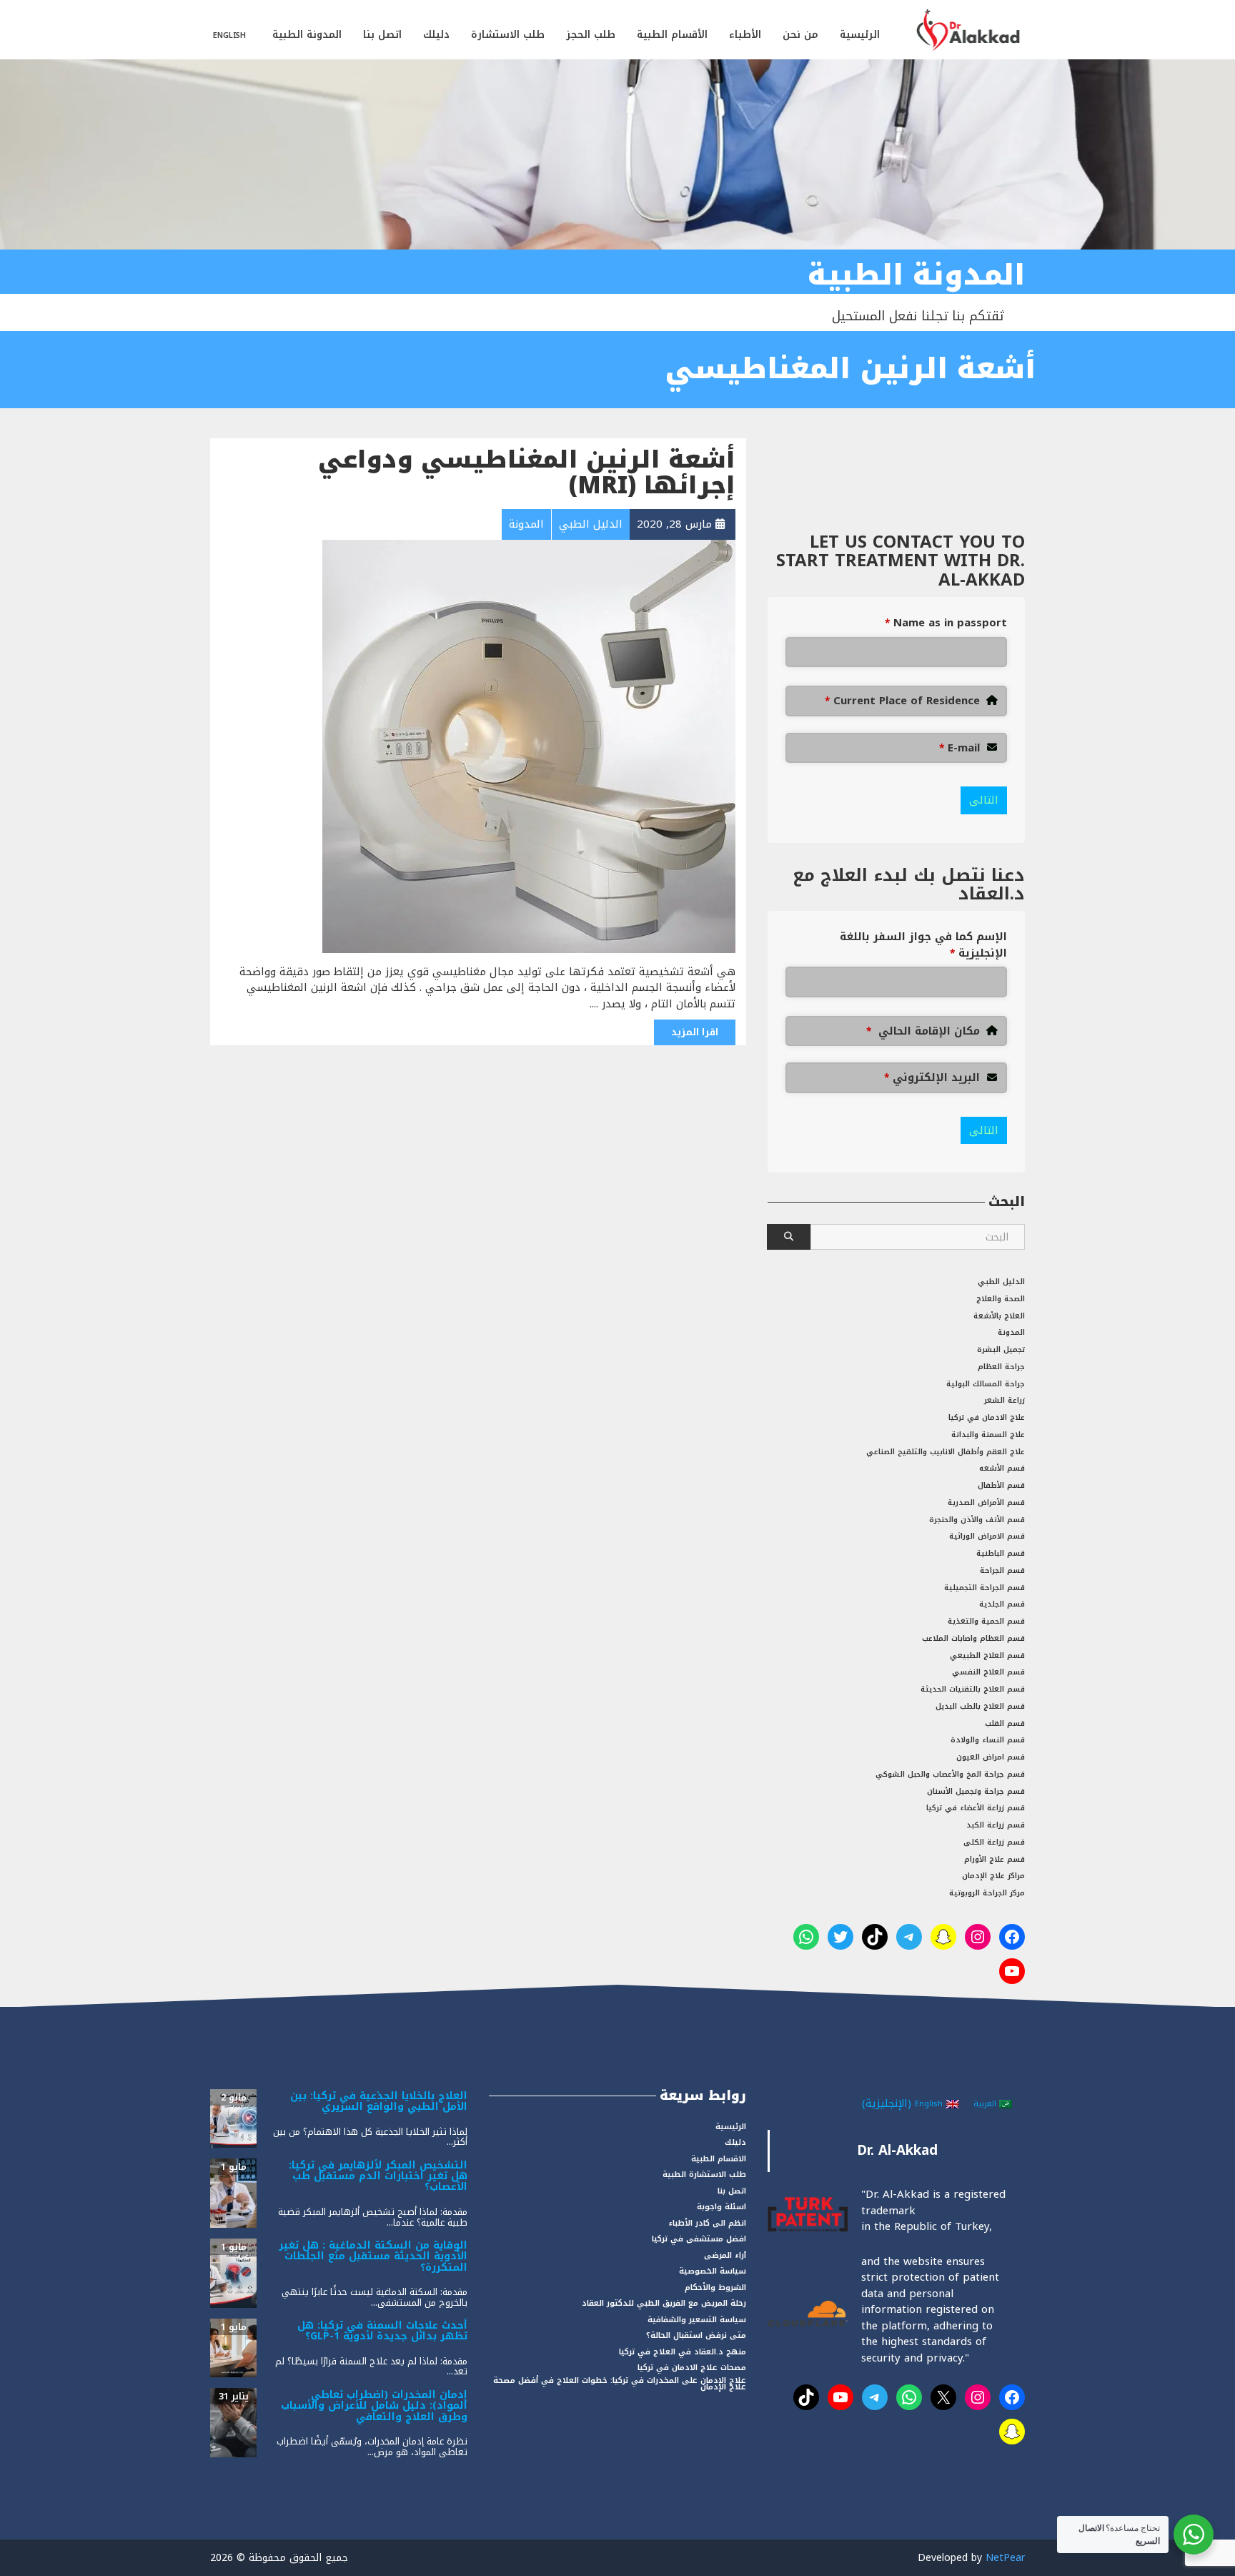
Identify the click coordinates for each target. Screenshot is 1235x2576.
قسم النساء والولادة (988, 1740)
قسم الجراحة (1002, 1570)
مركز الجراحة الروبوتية (987, 1893)
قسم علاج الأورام (995, 1859)
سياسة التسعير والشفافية (697, 2320)
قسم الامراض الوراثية (987, 1536)
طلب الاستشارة (508, 35)
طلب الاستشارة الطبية (704, 2175)
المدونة (1011, 1332)
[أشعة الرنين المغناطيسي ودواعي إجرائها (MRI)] (529, 746)
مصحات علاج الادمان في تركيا (692, 2368)
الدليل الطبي (1001, 1282)
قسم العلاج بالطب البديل (980, 1706)
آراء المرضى (725, 2255)
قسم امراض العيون (991, 1757)
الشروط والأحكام (715, 2288)
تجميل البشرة (1001, 1349)
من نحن (800, 35)
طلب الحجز (591, 35)
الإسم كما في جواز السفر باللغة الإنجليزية (923, 945)
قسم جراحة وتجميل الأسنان (976, 1791)
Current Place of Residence (902, 701)
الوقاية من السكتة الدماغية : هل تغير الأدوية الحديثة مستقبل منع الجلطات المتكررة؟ (373, 2256)
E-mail (959, 748)
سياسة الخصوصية (713, 2271)
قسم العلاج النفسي (988, 1672)
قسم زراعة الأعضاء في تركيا (976, 1808)
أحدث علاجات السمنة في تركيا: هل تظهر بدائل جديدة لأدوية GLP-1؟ (382, 2331)
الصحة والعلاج (1001, 1299)
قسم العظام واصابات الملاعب (973, 1638)
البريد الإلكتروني (932, 1078)
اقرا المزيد (695, 1032)
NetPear (1005, 2558)
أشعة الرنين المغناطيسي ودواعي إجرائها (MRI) (527, 473)
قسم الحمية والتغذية (986, 1621)
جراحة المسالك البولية (986, 1384)
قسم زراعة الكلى (994, 1842)
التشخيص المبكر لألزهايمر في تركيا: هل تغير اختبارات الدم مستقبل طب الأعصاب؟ (378, 2176)
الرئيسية (860, 35)
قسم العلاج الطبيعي (987, 1655)
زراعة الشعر (1005, 1400)
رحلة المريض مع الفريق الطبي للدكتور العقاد (664, 2303)
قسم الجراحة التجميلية (984, 1588)
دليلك (436, 35)
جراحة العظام (1001, 1367)
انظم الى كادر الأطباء (707, 2223)
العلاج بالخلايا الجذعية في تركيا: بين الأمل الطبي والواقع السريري (379, 2101)
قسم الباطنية (1001, 1553)
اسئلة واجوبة (721, 2207)
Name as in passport (946, 623)
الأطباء (745, 35)
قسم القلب (1005, 1723)
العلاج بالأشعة (999, 1316)
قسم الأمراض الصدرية (986, 1502)
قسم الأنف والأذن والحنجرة (977, 1520)
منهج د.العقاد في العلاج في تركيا (683, 2352)
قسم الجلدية (1002, 1604)
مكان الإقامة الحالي (923, 1031)
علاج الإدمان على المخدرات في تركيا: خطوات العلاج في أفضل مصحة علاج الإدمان (620, 2384)
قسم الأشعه (1002, 1468)
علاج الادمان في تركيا (987, 1417)
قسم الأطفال (1001, 1485)
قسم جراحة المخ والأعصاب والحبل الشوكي (950, 1774)
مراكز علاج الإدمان (993, 1876)
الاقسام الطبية (719, 2159)
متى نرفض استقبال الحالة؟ (696, 2335)
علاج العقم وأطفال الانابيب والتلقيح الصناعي (946, 1452)
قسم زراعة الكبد (996, 1825)
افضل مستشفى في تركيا (699, 2239)
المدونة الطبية (307, 35)
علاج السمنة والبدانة (988, 1435)
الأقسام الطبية (672, 35)
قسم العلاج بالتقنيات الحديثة (973, 1689)
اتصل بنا (382, 35)
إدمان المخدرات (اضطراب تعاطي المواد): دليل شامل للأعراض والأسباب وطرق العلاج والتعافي (374, 2406)
